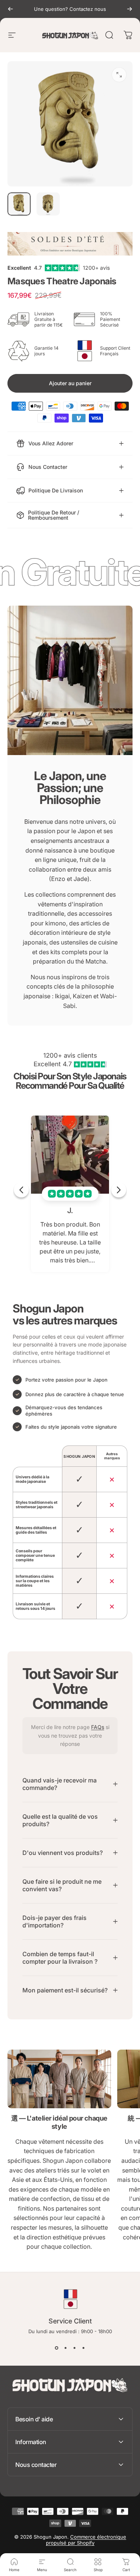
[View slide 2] (66, 2348)
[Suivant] (130, 9)
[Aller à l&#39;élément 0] (19, 204)
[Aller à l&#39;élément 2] (48, 204)
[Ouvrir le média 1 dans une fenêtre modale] (119, 75)
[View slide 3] (75, 2348)
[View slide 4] (84, 2348)
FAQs (98, 1727)
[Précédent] (10, 9)
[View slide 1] (57, 2348)
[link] (59, 2079)
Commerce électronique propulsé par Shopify (86, 2540)
